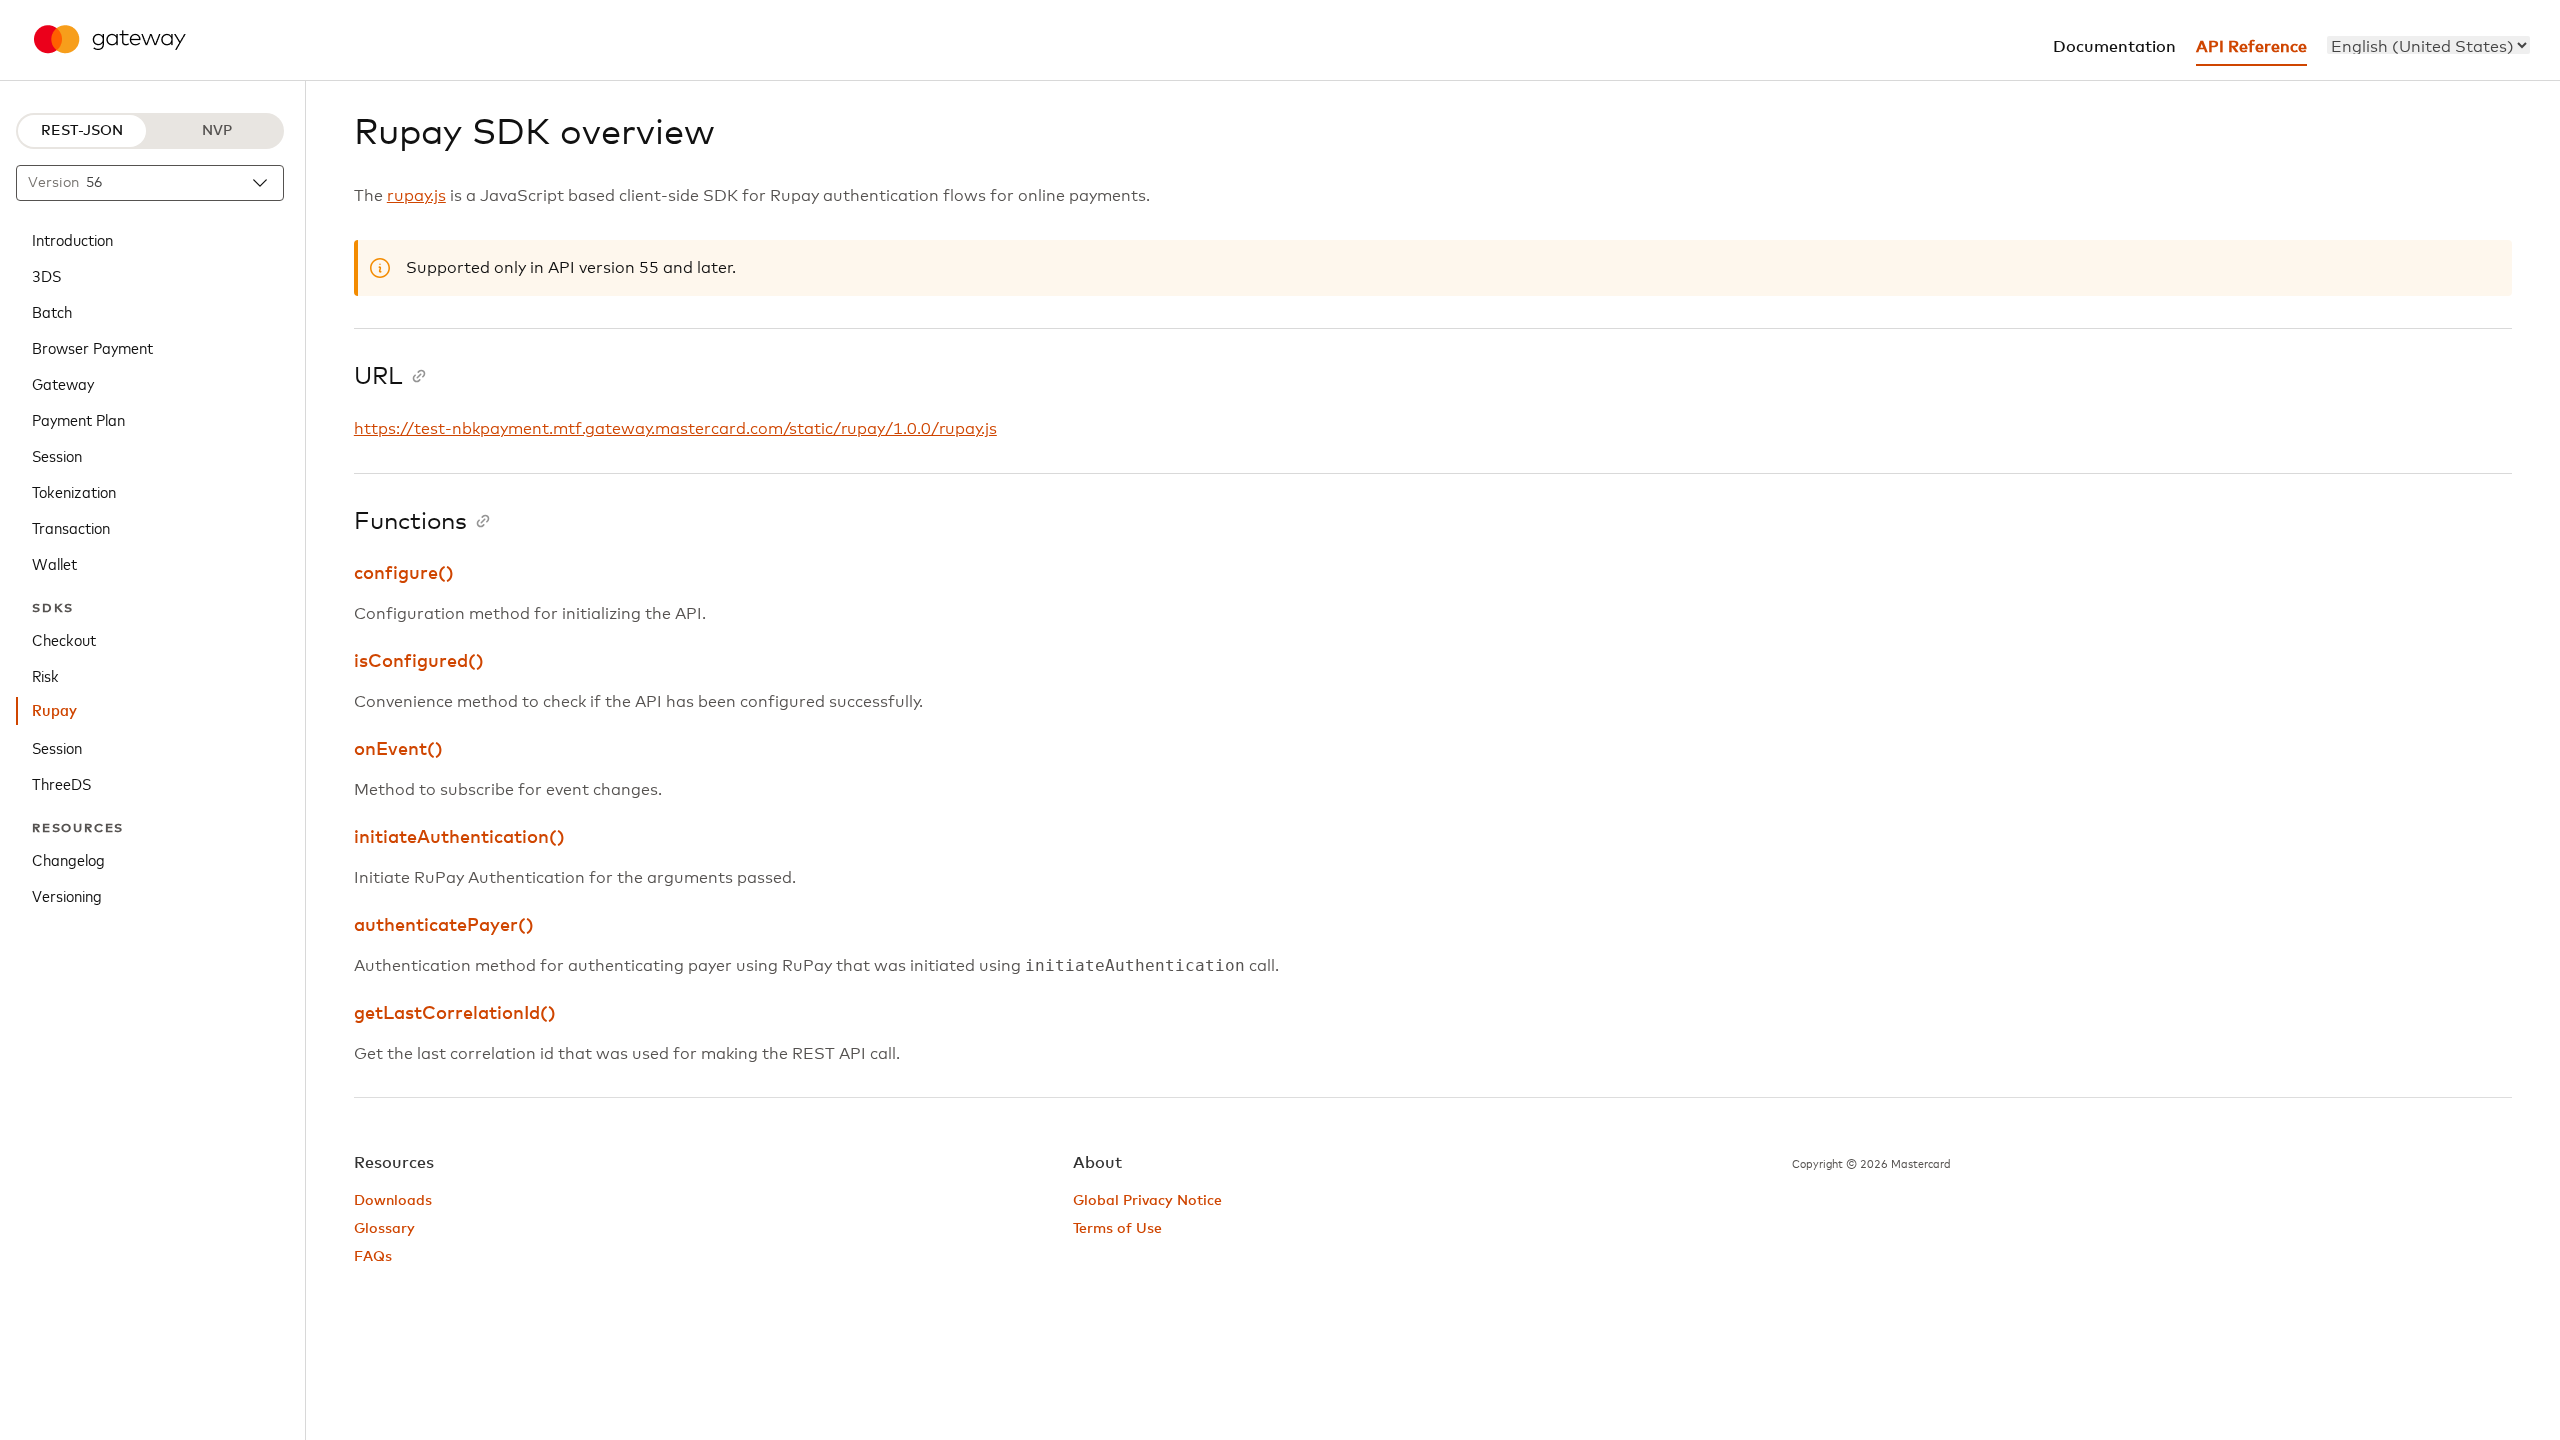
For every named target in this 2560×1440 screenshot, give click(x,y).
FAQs (373, 1257)
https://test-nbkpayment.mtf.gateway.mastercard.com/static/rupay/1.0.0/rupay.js (675, 429)
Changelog (68, 859)
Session (57, 455)
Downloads (393, 1201)
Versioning (67, 895)
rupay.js (416, 196)
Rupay (54, 711)
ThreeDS (61, 783)
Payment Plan (78, 419)
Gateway (63, 383)
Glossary (384, 1229)
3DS (46, 275)
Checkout (64, 639)
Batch (52, 311)
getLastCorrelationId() (455, 1014)
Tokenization (74, 491)
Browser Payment (92, 347)
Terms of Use (1117, 1229)
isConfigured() (419, 662)
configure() (404, 574)
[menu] (2428, 45)
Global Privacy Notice (1147, 1201)
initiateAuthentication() (459, 838)
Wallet (54, 563)
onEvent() (398, 750)
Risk (45, 675)
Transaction (71, 527)
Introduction (72, 239)
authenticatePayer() (444, 926)
